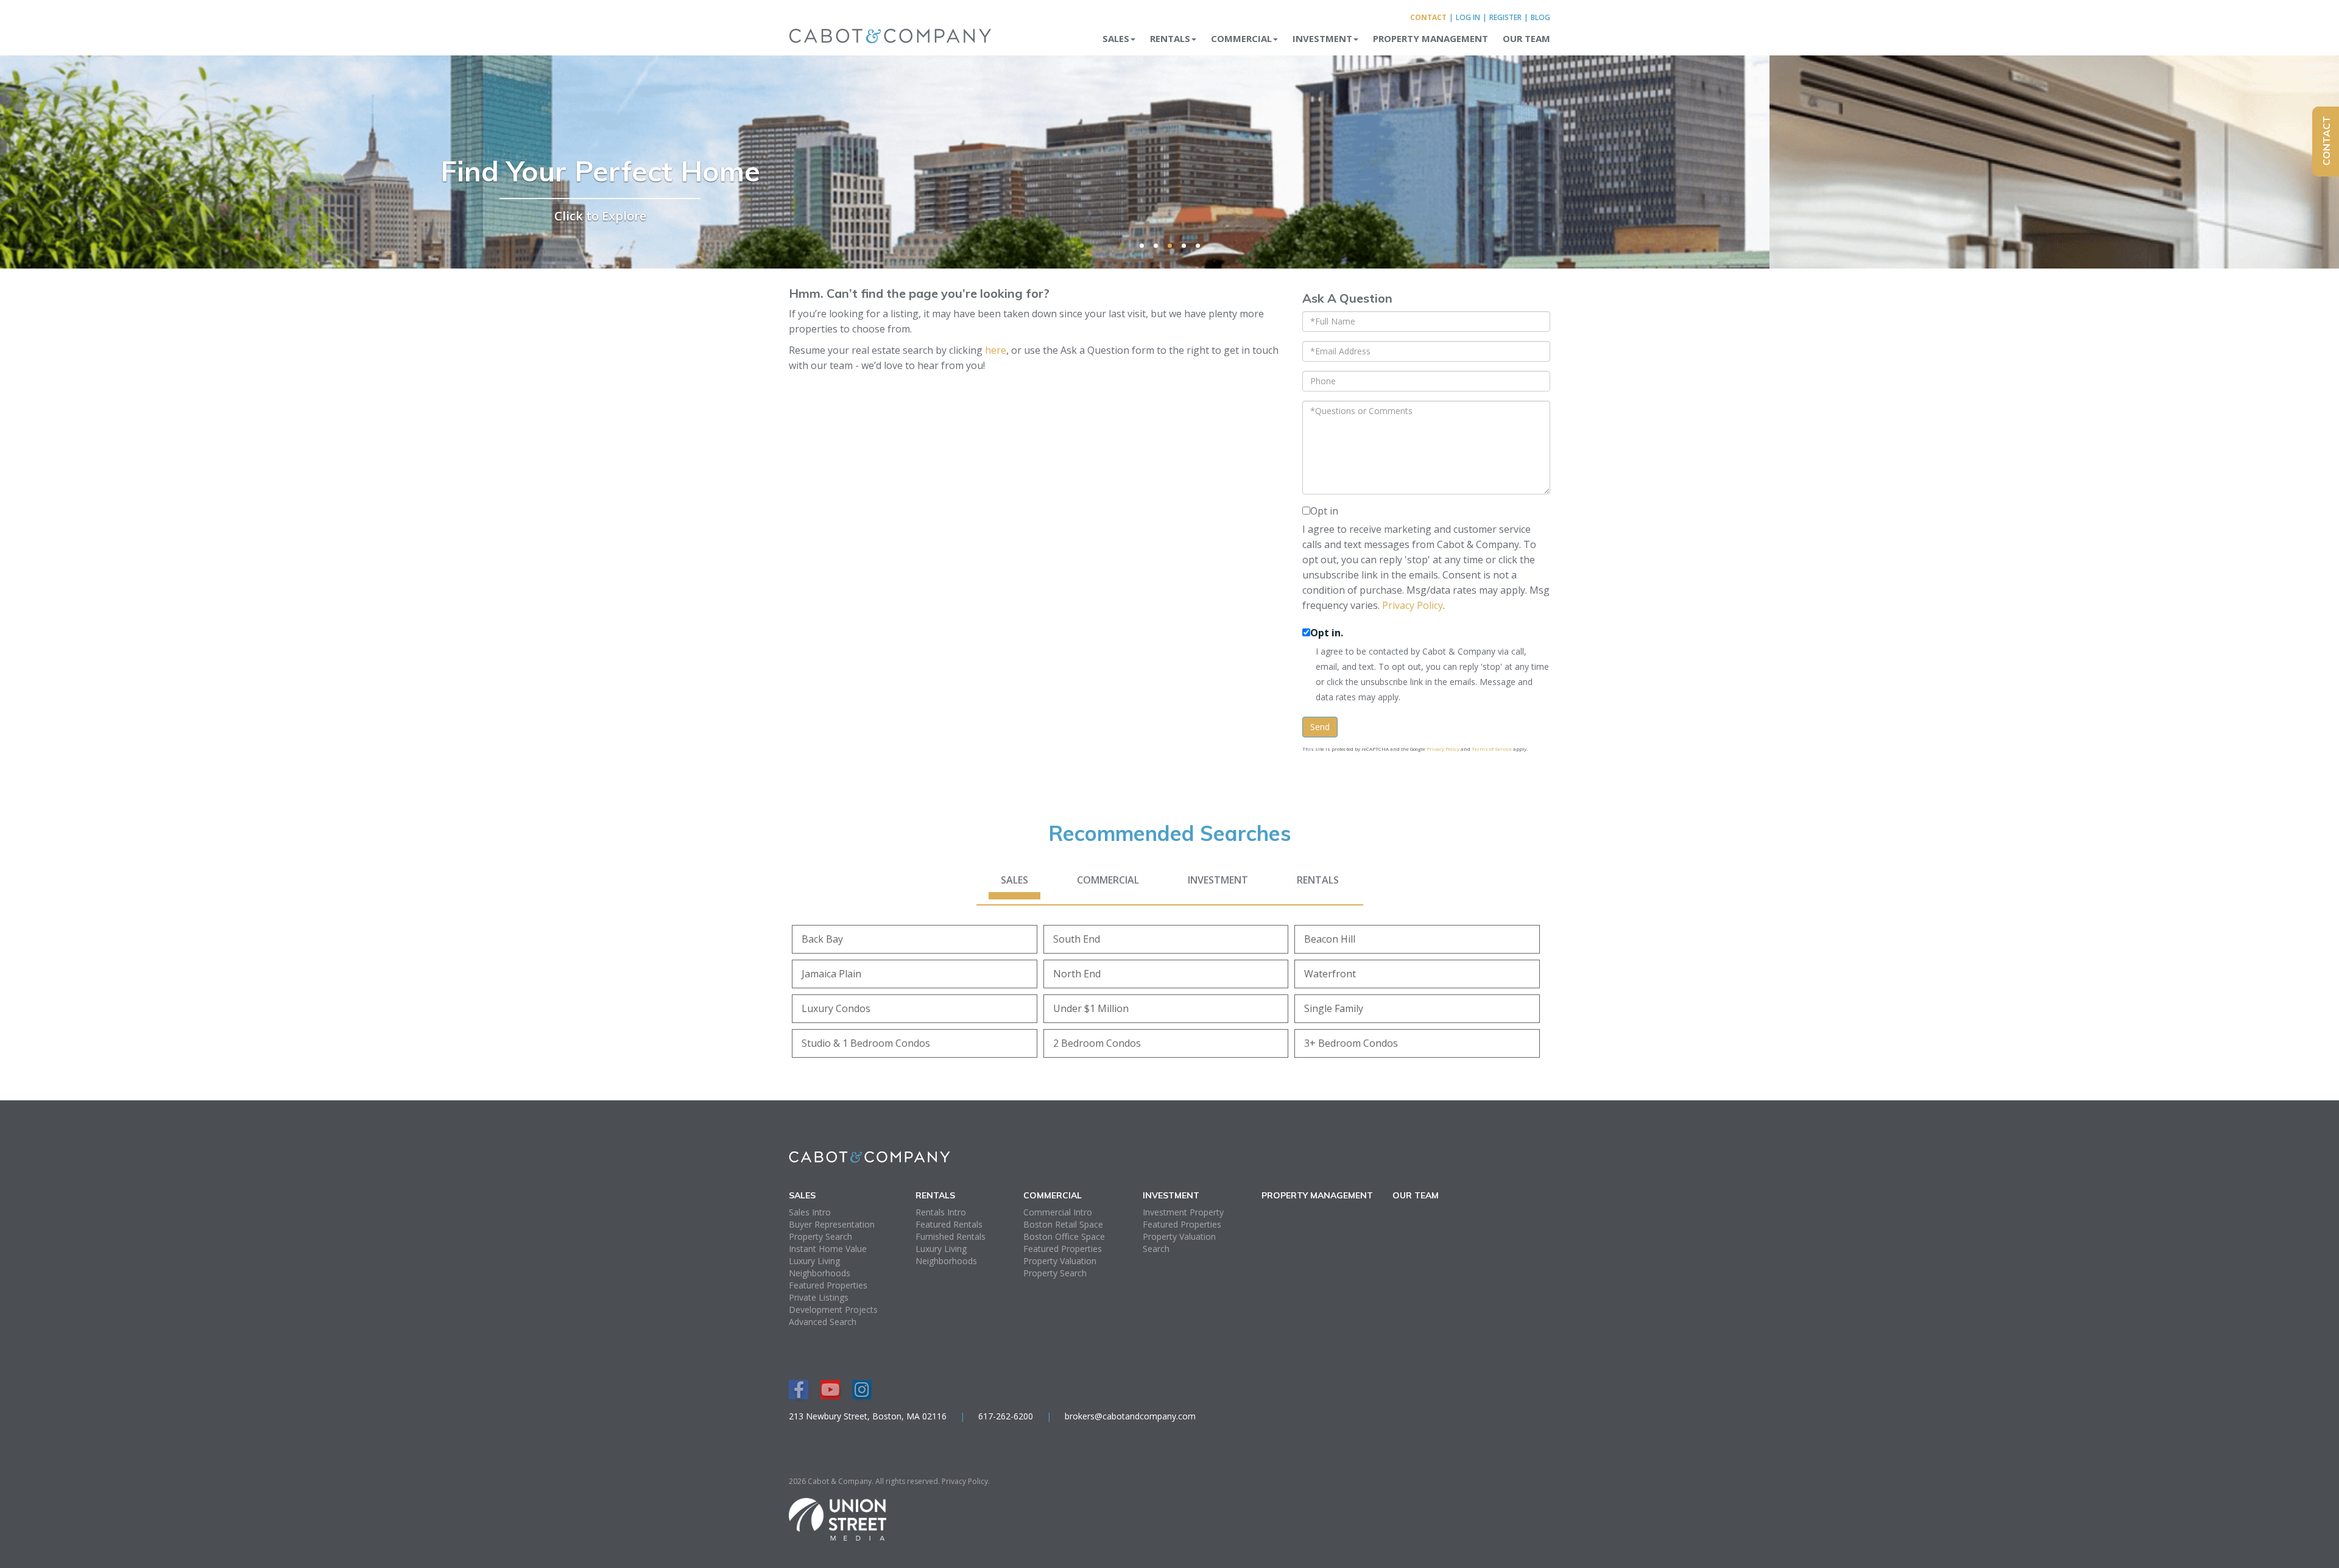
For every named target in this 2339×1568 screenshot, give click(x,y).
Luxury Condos (836, 1008)
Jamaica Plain (831, 974)
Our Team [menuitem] (1526, 38)
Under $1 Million (1091, 1008)
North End (1077, 974)
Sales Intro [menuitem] (810, 1212)
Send (1320, 727)
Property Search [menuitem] (820, 1236)
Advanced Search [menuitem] (823, 1322)
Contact (1428, 17)
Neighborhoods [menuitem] (820, 1273)
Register (1505, 17)
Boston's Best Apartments (1170, 171)
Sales (1014, 880)
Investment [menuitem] (1322, 38)
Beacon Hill (1330, 939)
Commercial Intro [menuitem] (1058, 1212)
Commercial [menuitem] (1241, 38)
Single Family (1334, 1008)
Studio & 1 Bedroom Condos (866, 1043)
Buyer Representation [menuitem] (832, 1224)
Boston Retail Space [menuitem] (1063, 1224)
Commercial (1108, 880)
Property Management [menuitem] (1431, 38)
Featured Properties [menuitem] (828, 1285)
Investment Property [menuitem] (1183, 1212)
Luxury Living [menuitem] (814, 1261)
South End (1077, 939)
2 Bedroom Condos (1097, 1043)
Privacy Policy (1413, 605)
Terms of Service (1492, 749)
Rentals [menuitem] (1170, 38)
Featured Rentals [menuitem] (949, 1224)
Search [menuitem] (1156, 1249)
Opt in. (1327, 633)
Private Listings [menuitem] (819, 1297)
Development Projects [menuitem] (833, 1310)
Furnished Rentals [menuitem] (951, 1236)
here (996, 350)
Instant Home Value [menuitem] (828, 1249)
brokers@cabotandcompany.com (1130, 1416)
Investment (1218, 880)
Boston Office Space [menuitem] (1064, 1236)
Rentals (1318, 880)
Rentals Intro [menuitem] (941, 1212)
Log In (1468, 17)
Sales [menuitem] (1116, 38)
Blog (1540, 17)
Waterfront (1330, 974)
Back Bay (822, 939)
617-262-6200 (1006, 1416)
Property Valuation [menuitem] (1060, 1261)
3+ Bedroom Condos (1351, 1043)
